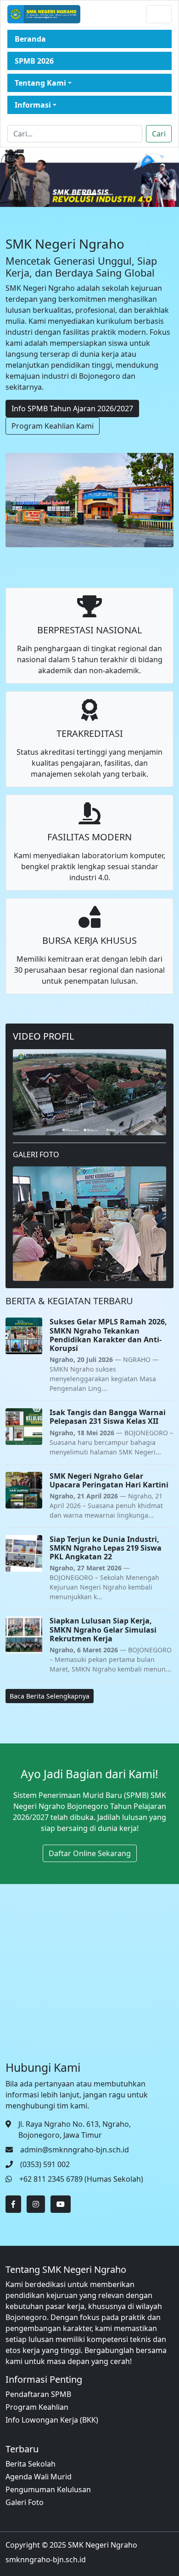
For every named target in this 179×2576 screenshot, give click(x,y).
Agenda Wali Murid (39, 2477)
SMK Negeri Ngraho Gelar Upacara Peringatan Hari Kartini (109, 1480)
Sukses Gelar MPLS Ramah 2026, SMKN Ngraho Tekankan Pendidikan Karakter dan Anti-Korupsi (108, 1335)
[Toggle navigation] (159, 14)
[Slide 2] (89, 194)
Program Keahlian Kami (53, 426)
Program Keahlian (37, 2407)
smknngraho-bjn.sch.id (46, 2560)
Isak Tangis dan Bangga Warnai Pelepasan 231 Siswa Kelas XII (108, 1417)
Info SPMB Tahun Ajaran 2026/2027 (72, 408)
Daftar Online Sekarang (90, 1853)
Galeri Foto (25, 2502)
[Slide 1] (73, 194)
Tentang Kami (40, 83)
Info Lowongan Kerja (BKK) (52, 2420)
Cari (159, 134)
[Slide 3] (106, 194)
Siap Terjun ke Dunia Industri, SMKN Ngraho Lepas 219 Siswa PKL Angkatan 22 (106, 1548)
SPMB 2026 (34, 61)
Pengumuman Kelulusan (48, 2489)
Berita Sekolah (31, 2464)
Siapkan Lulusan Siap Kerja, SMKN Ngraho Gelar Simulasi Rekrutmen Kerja (103, 1629)
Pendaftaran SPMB (38, 2394)
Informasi (33, 105)
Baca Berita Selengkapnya (50, 1696)
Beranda (30, 39)
